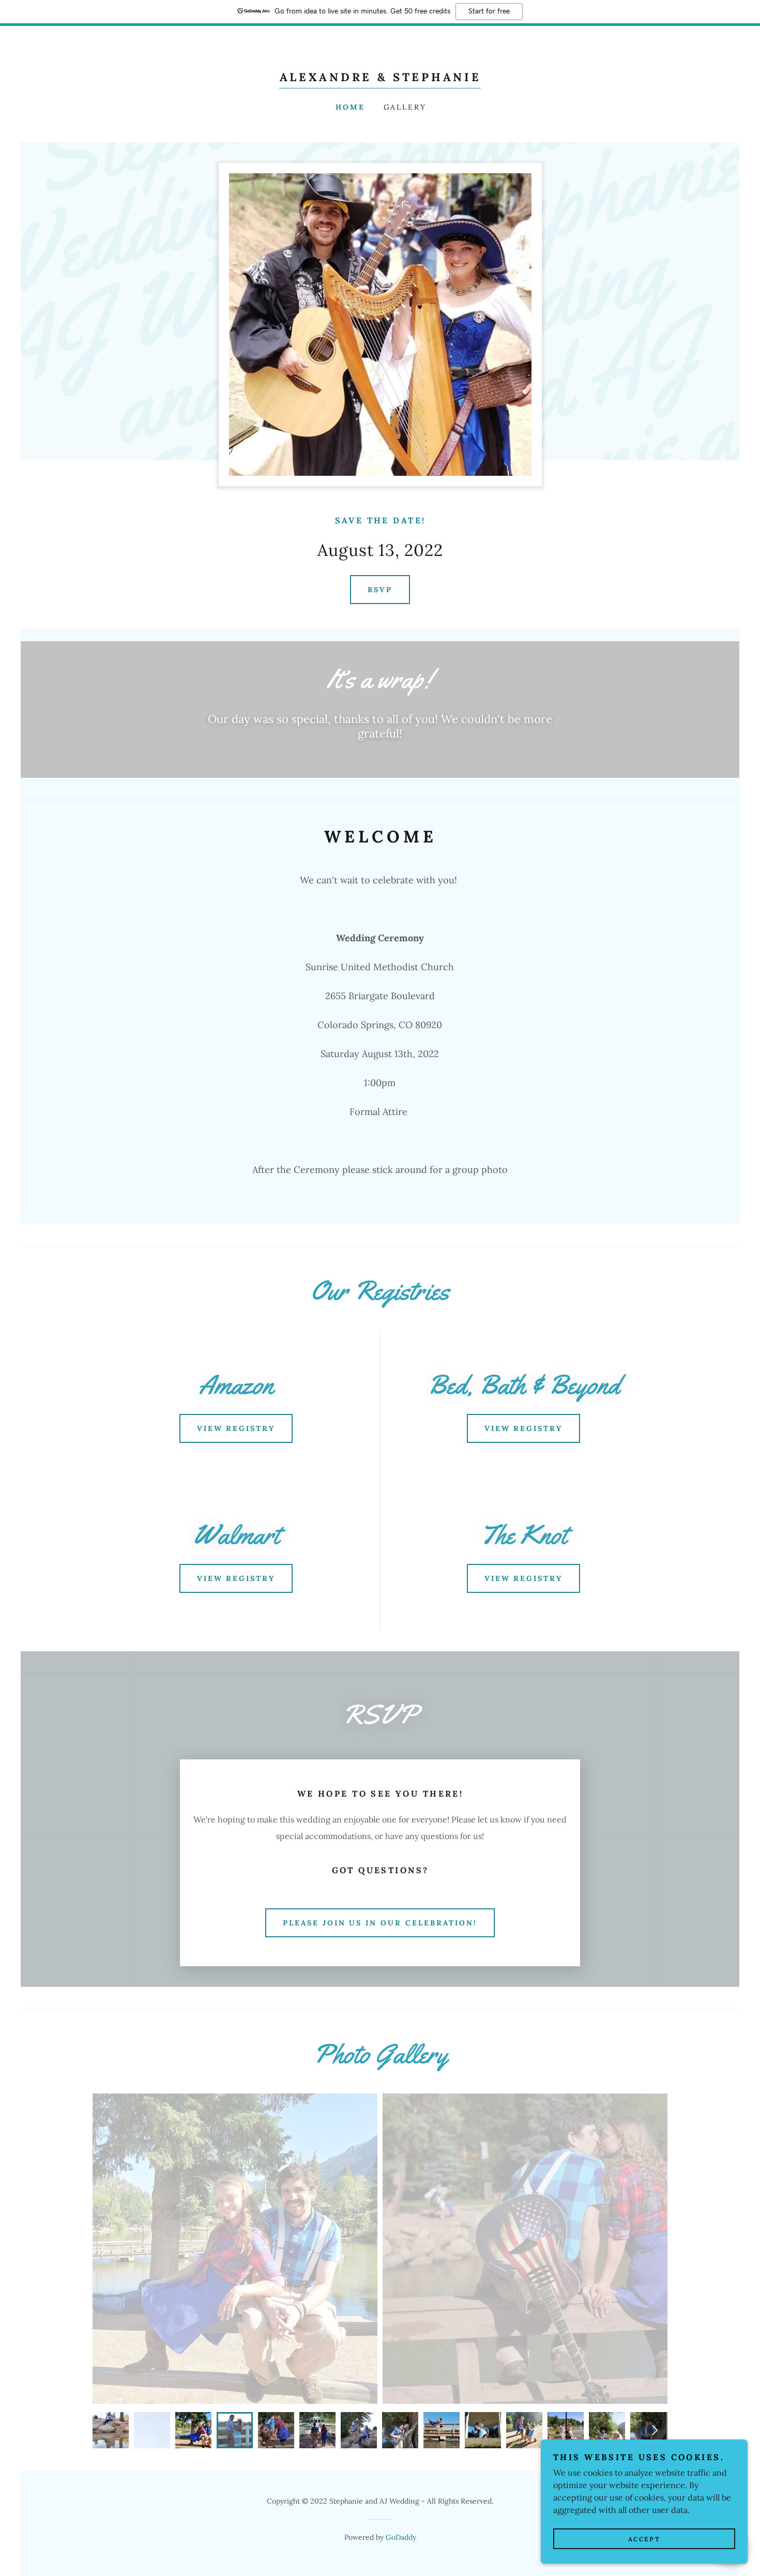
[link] (380, 78)
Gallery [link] (405, 107)
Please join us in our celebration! (380, 1923)
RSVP (380, 590)
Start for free (489, 11)
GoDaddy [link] (401, 2537)
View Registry (236, 1428)
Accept (644, 2539)
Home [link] (350, 107)
